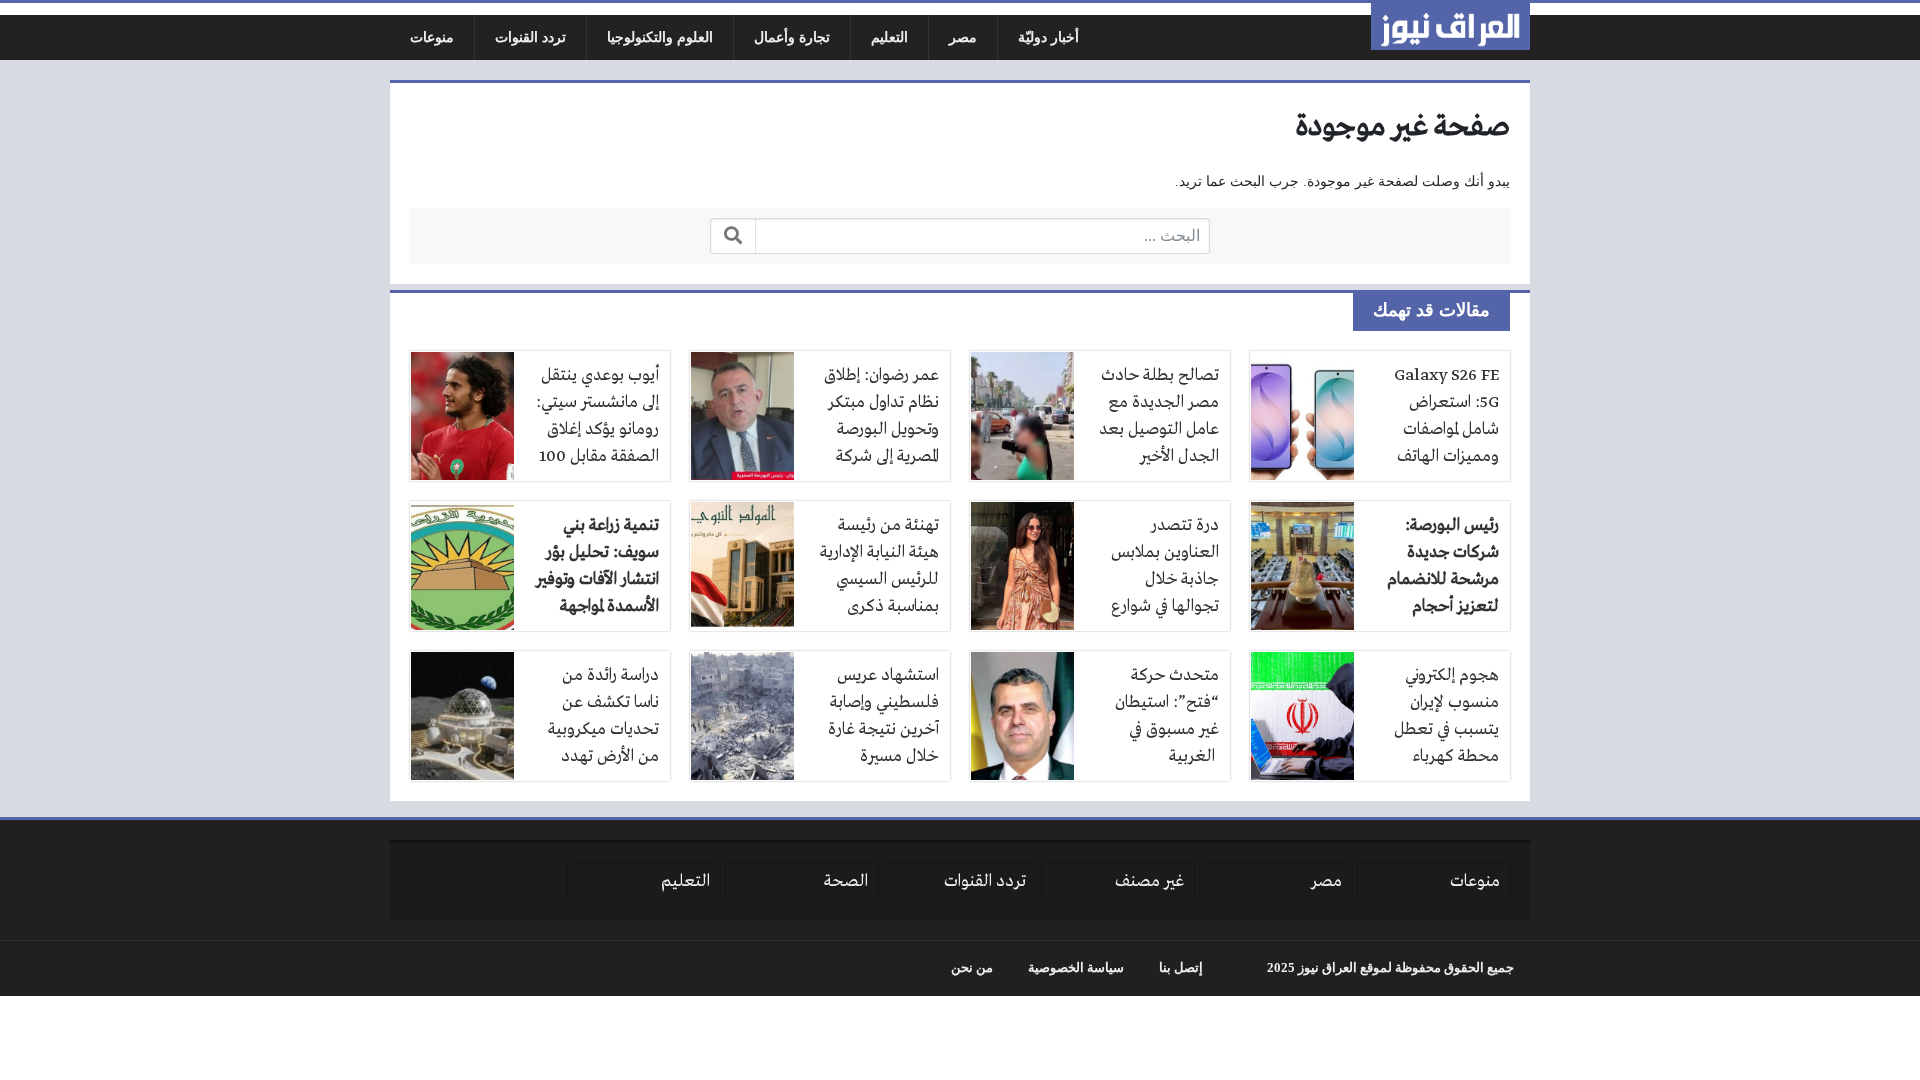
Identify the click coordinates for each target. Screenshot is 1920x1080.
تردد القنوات (530, 37)
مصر (963, 37)
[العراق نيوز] (1450, 26)
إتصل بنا (1181, 968)
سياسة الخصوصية (1076, 968)
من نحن (972, 968)
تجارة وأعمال (792, 37)
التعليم (889, 37)
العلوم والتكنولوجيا (660, 37)
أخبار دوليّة (1048, 37)
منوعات (432, 37)
